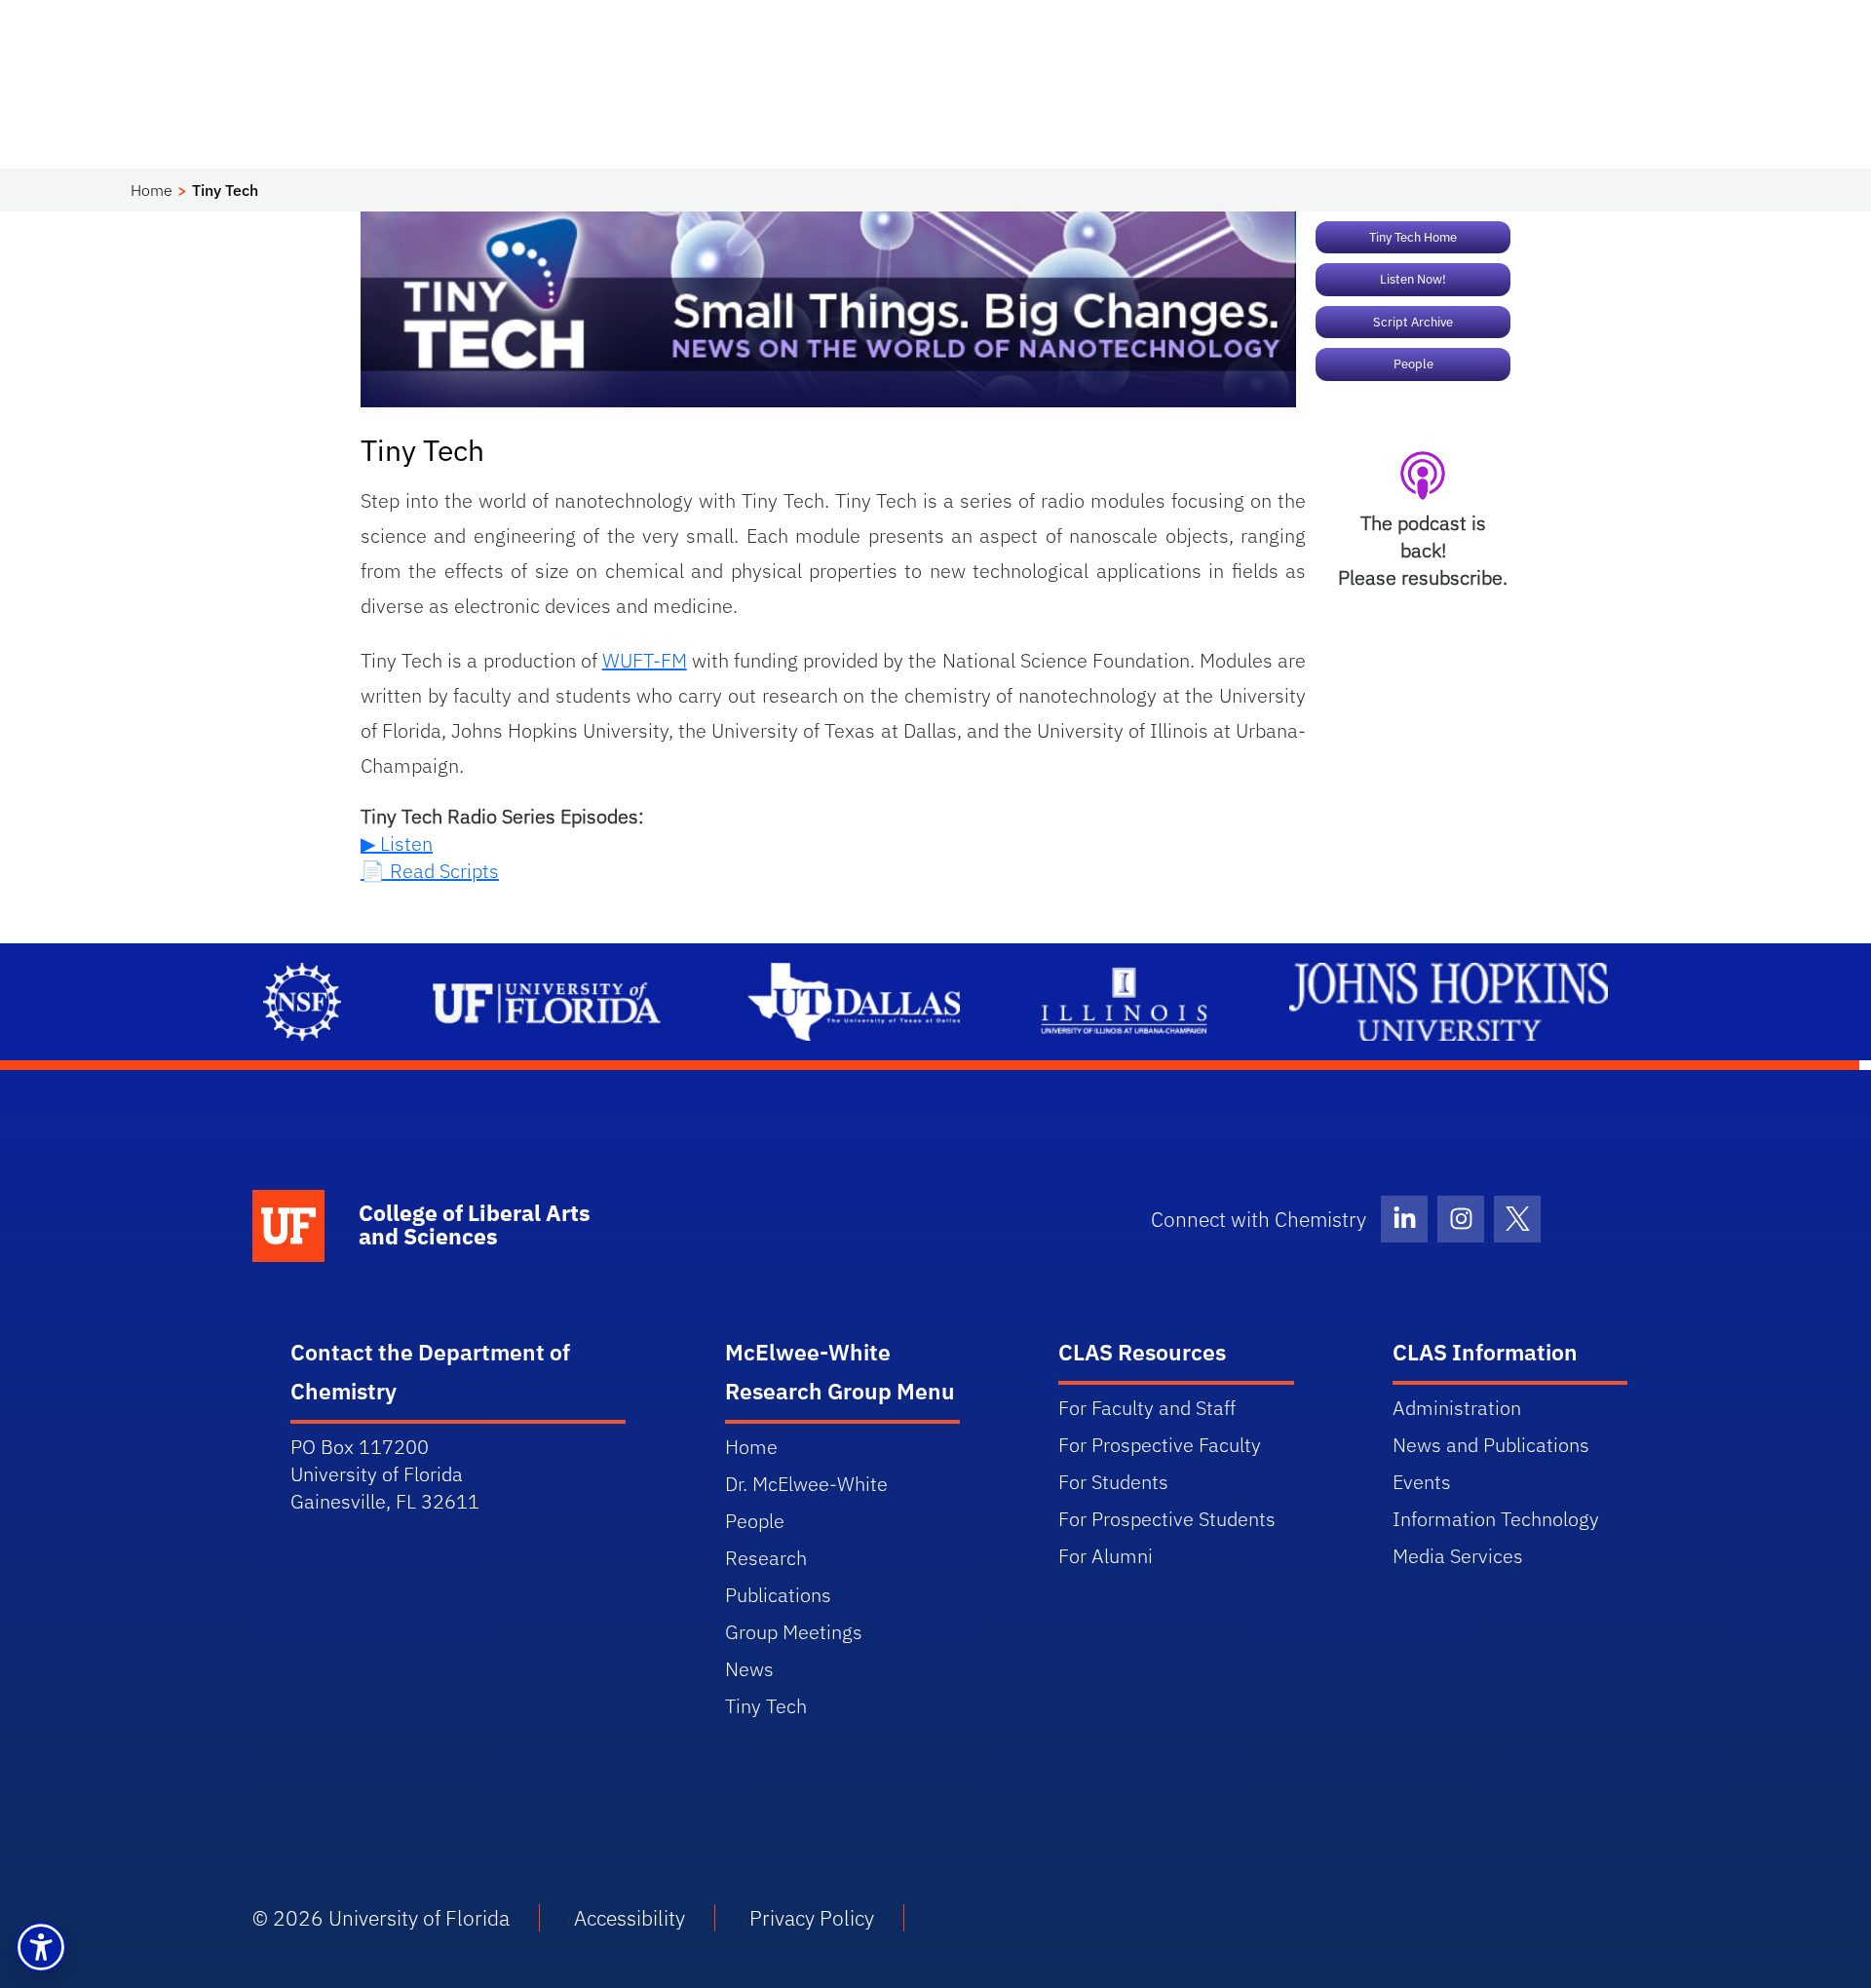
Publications (778, 1595)
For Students (1113, 1482)
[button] (41, 1947)
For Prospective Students (1167, 1519)
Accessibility (630, 1918)
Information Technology (1496, 1519)
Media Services (1458, 1556)
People (1413, 364)
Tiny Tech (766, 1706)
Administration (1457, 1408)
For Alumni (1106, 1556)
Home (152, 190)
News (749, 1669)
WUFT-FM (645, 660)
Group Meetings (794, 1632)
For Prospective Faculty (1160, 1445)
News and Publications (1491, 1445)
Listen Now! (1413, 279)
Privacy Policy (812, 1918)
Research (766, 1558)
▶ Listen (397, 843)
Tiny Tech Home (1413, 237)
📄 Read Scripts (430, 871)
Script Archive (1413, 322)
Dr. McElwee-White (806, 1484)
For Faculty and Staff (1147, 1408)
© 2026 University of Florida (381, 1918)
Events (1422, 1482)
